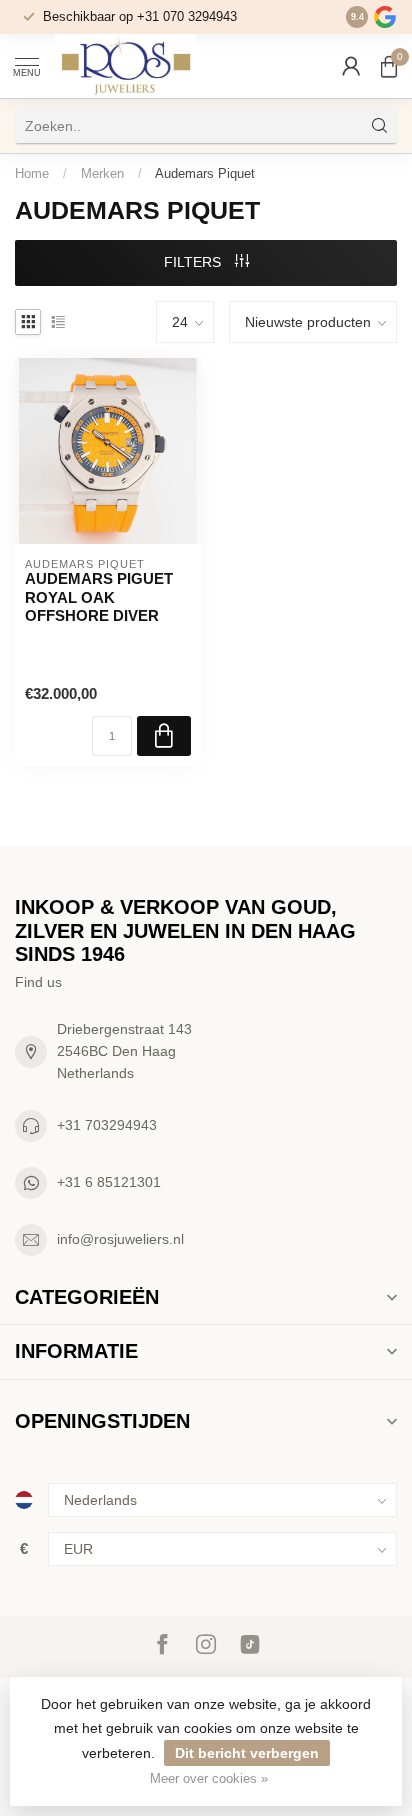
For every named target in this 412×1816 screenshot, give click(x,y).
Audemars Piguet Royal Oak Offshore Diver (99, 597)
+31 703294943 (107, 1125)
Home (32, 173)
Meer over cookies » (209, 1779)
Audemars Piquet (205, 173)
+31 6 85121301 (109, 1182)
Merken (102, 173)
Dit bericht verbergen (247, 1753)
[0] (389, 66)
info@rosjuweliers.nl (120, 1239)
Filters (194, 262)
